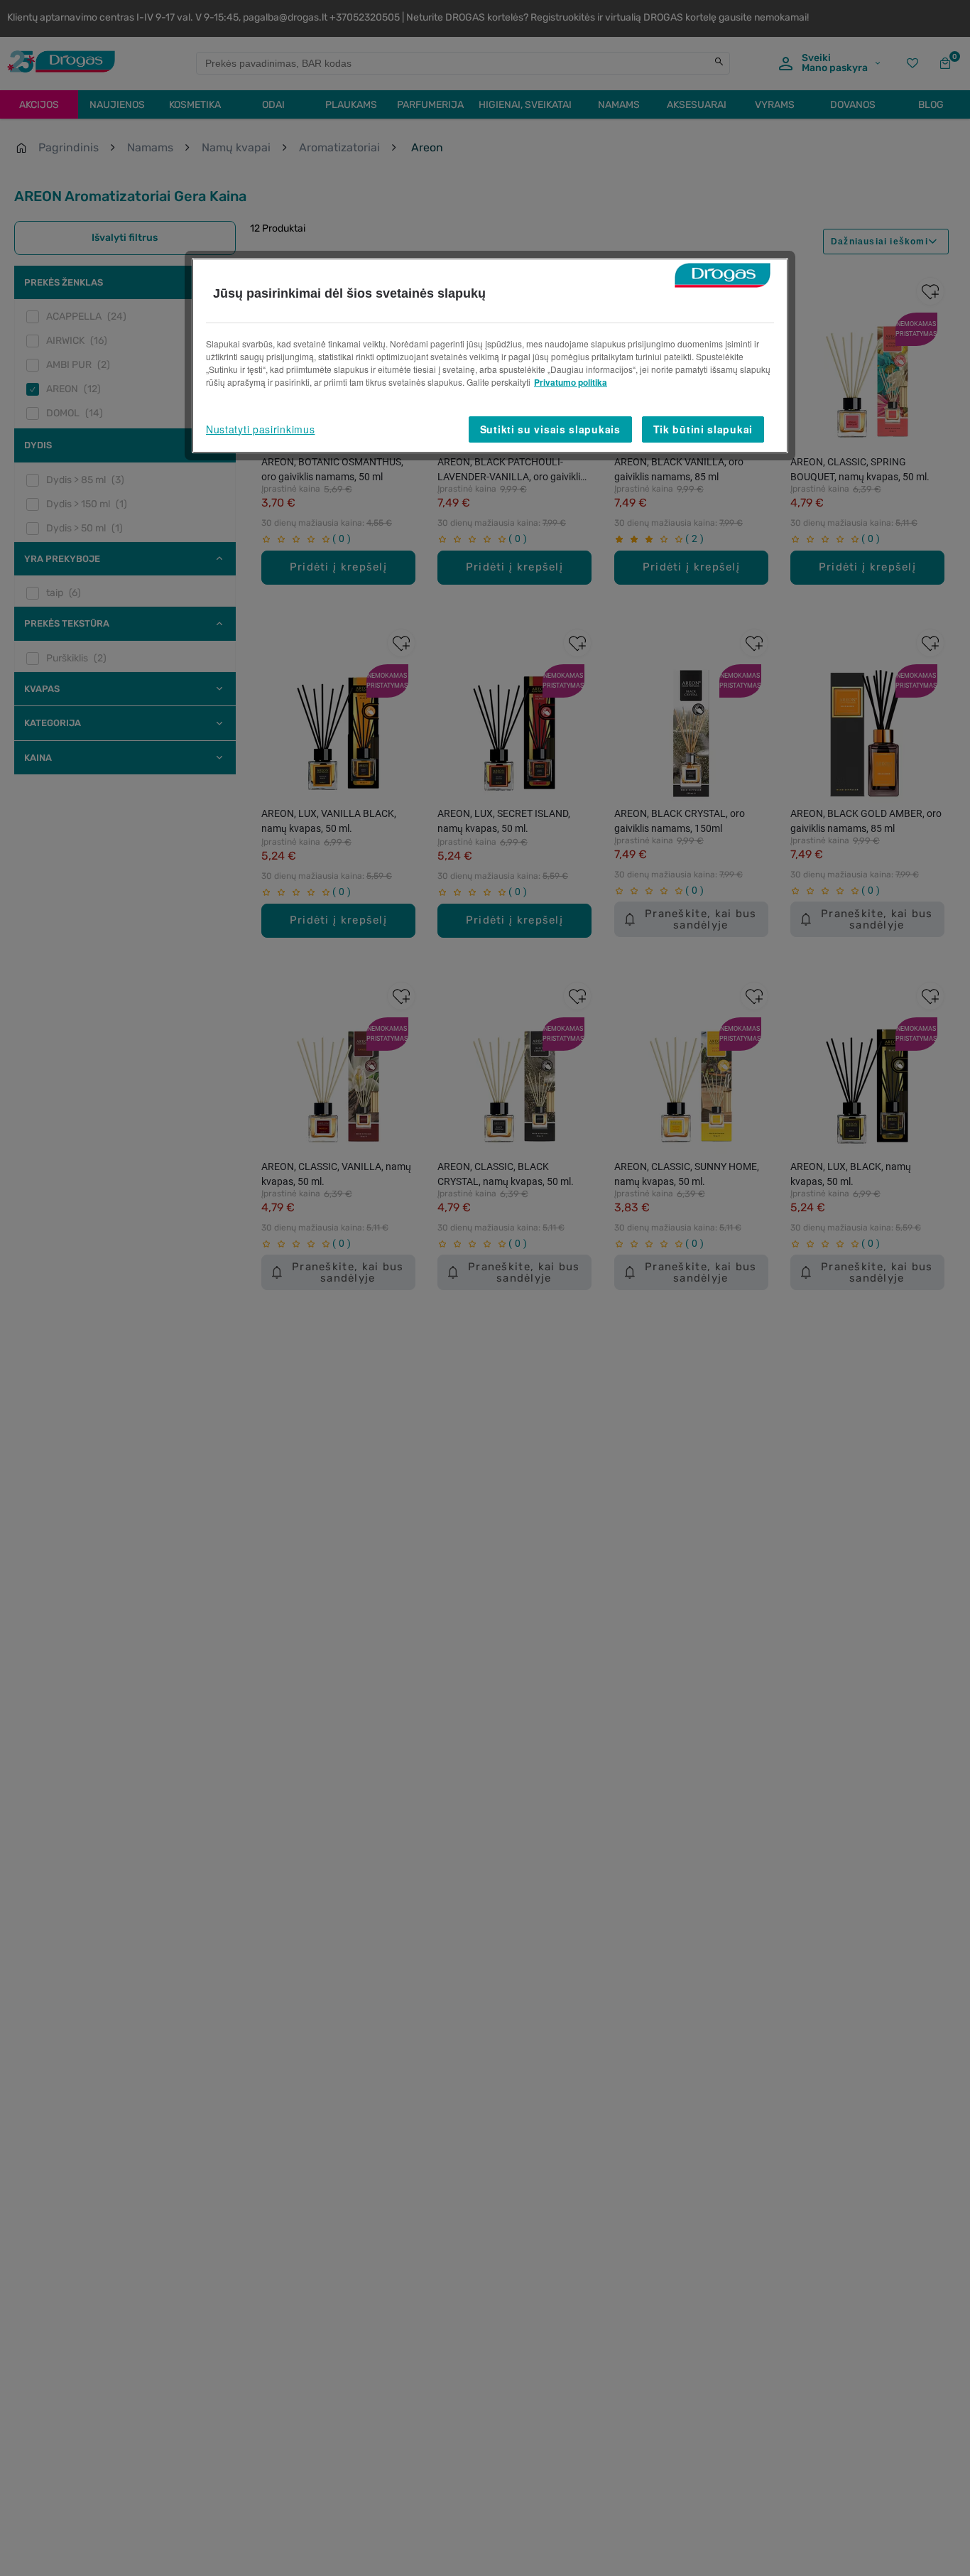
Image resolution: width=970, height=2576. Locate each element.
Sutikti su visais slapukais (550, 429)
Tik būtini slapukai (703, 429)
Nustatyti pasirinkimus (260, 429)
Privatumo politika (571, 382)
